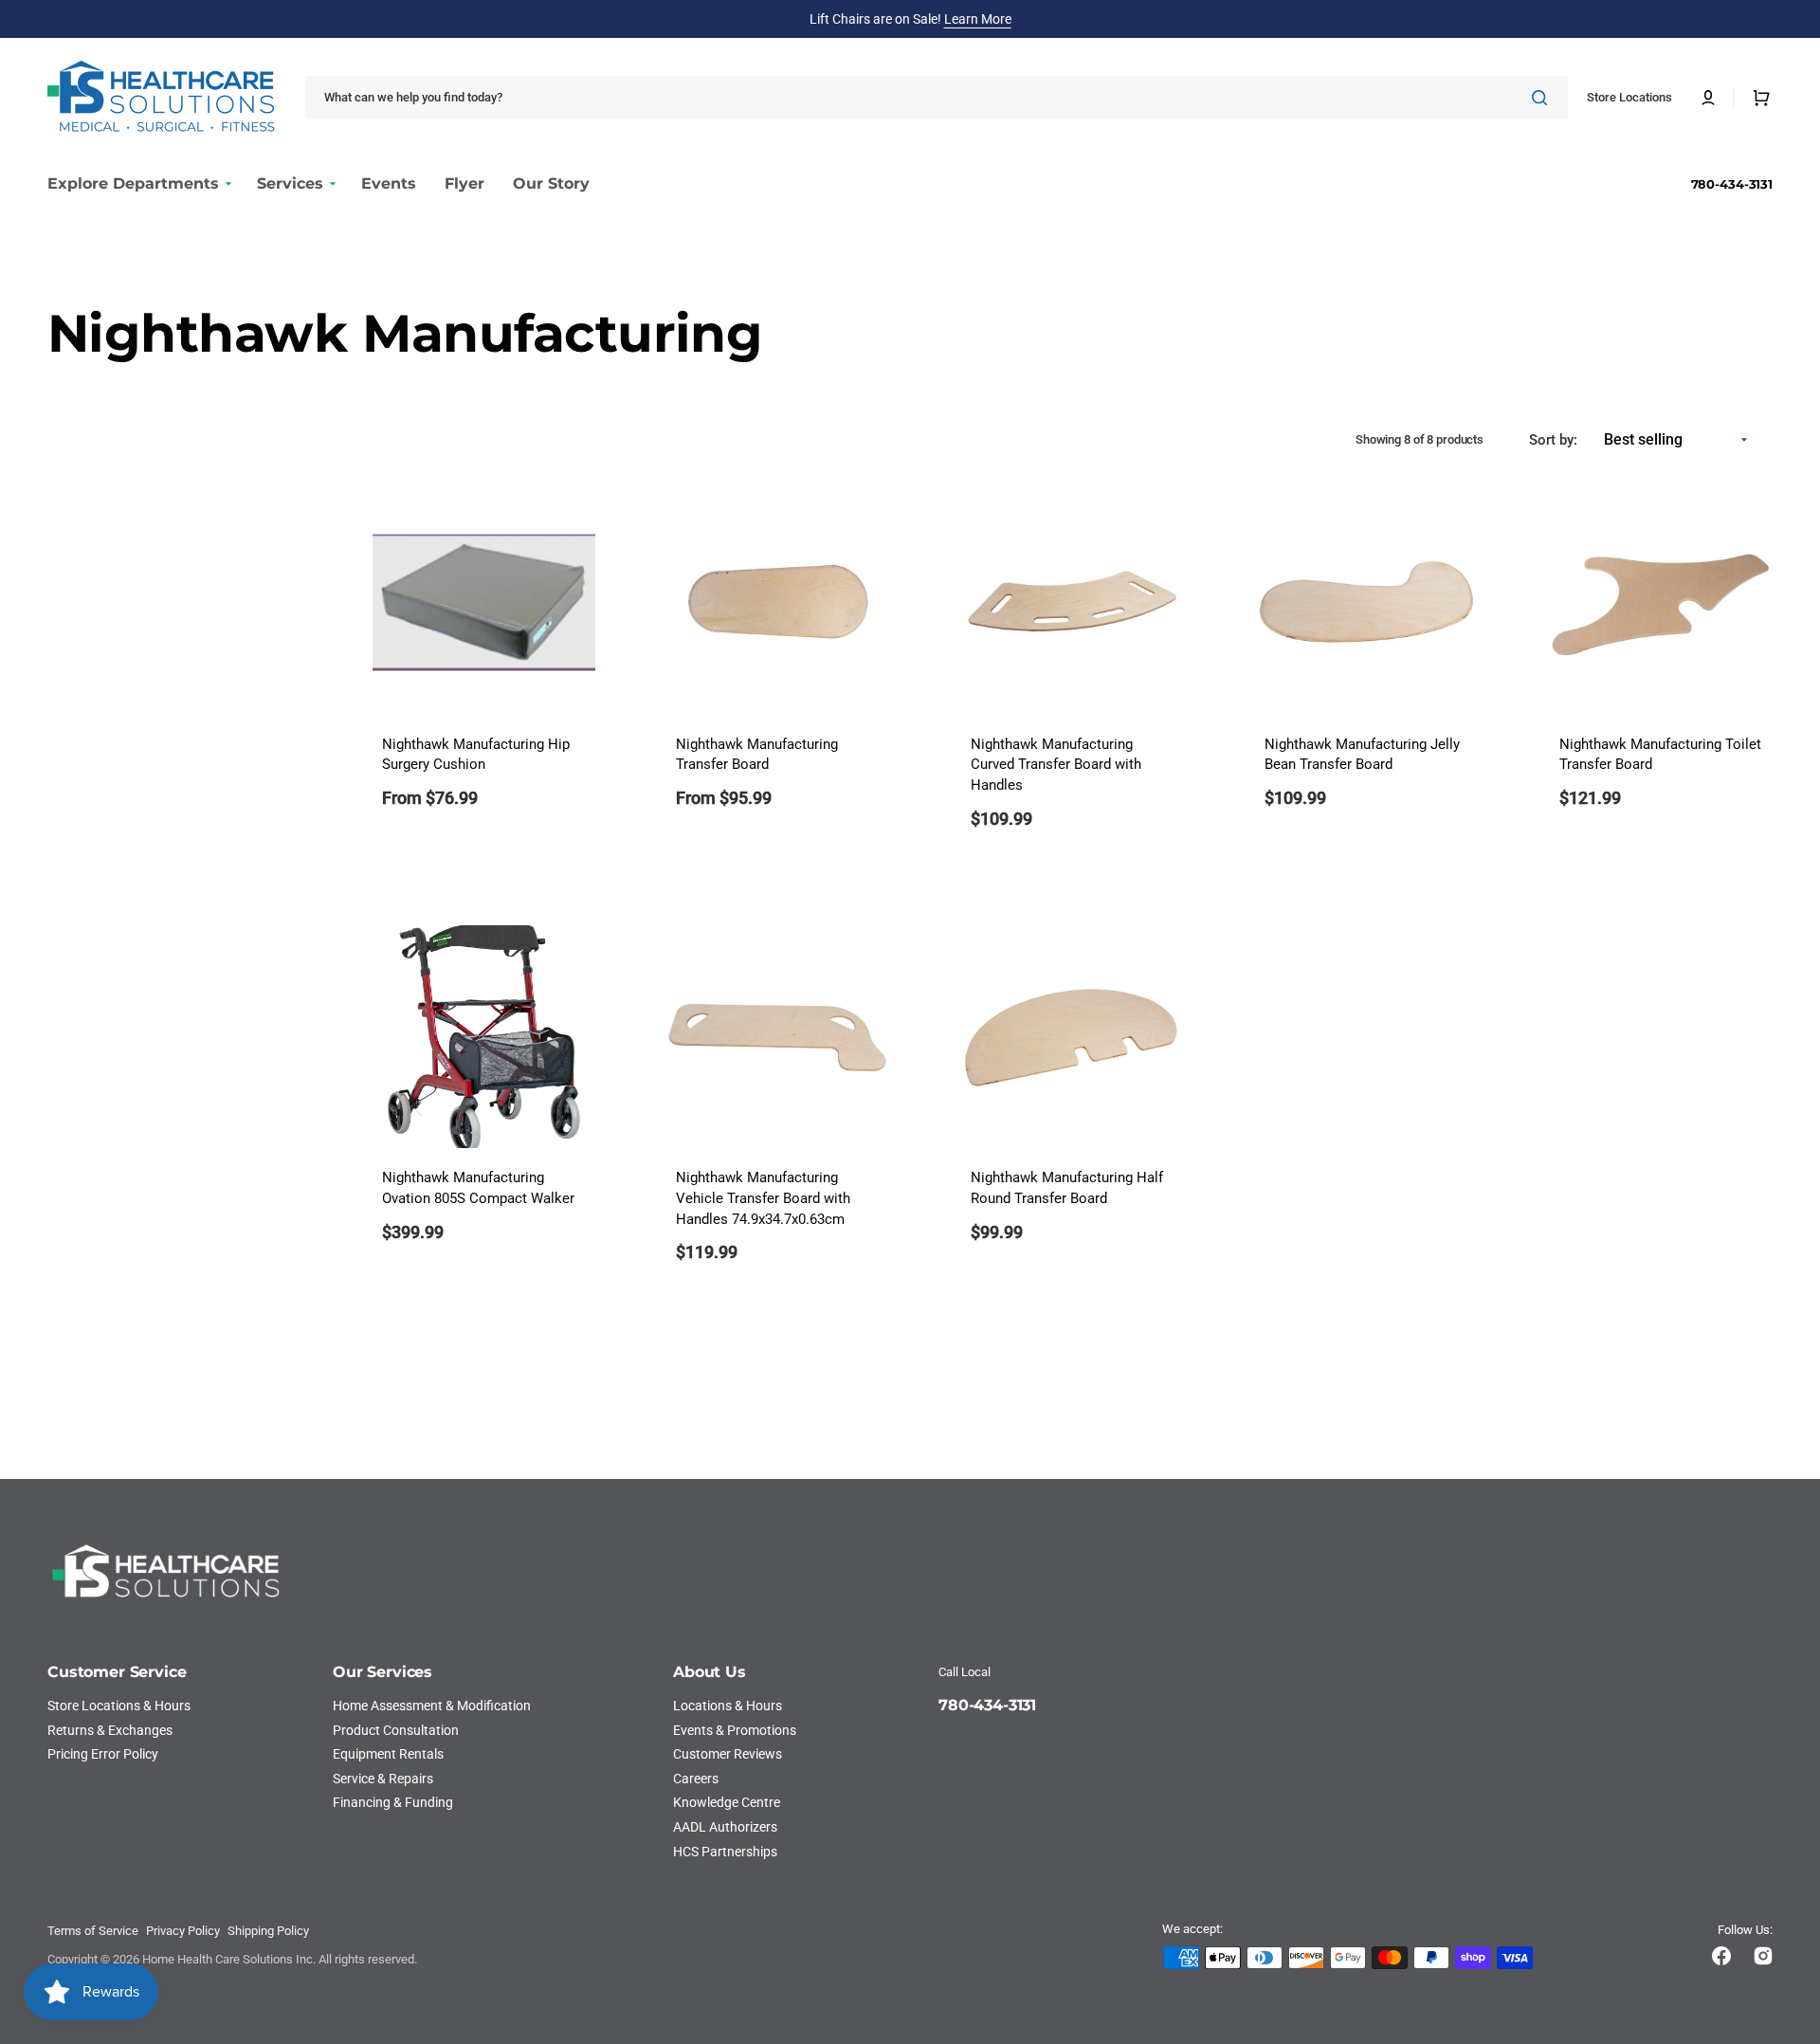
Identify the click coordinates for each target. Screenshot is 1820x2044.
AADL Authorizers (725, 1827)
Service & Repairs (383, 1779)
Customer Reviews (728, 1754)
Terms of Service (93, 1931)
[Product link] (484, 673)
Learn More (978, 19)
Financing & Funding (393, 1802)
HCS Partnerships (725, 1852)
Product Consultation (396, 1730)
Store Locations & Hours (119, 1706)
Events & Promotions (735, 1730)
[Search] (1543, 98)
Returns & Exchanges (110, 1730)
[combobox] (937, 97)
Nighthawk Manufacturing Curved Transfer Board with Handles (1056, 766)
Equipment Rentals (388, 1754)
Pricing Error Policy (103, 1754)
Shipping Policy (268, 1931)
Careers (696, 1779)
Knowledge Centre (727, 1802)
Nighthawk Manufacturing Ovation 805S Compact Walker (478, 1188)
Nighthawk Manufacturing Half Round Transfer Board (1067, 1188)
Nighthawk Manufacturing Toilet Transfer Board (1660, 755)
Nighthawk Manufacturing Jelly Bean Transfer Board (1362, 755)
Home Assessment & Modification (432, 1706)
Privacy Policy (183, 1931)
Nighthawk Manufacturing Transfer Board (757, 755)
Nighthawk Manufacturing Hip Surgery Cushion (476, 755)
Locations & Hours (728, 1706)
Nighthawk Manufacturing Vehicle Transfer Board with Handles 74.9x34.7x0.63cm (763, 1199)
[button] (1708, 98)
